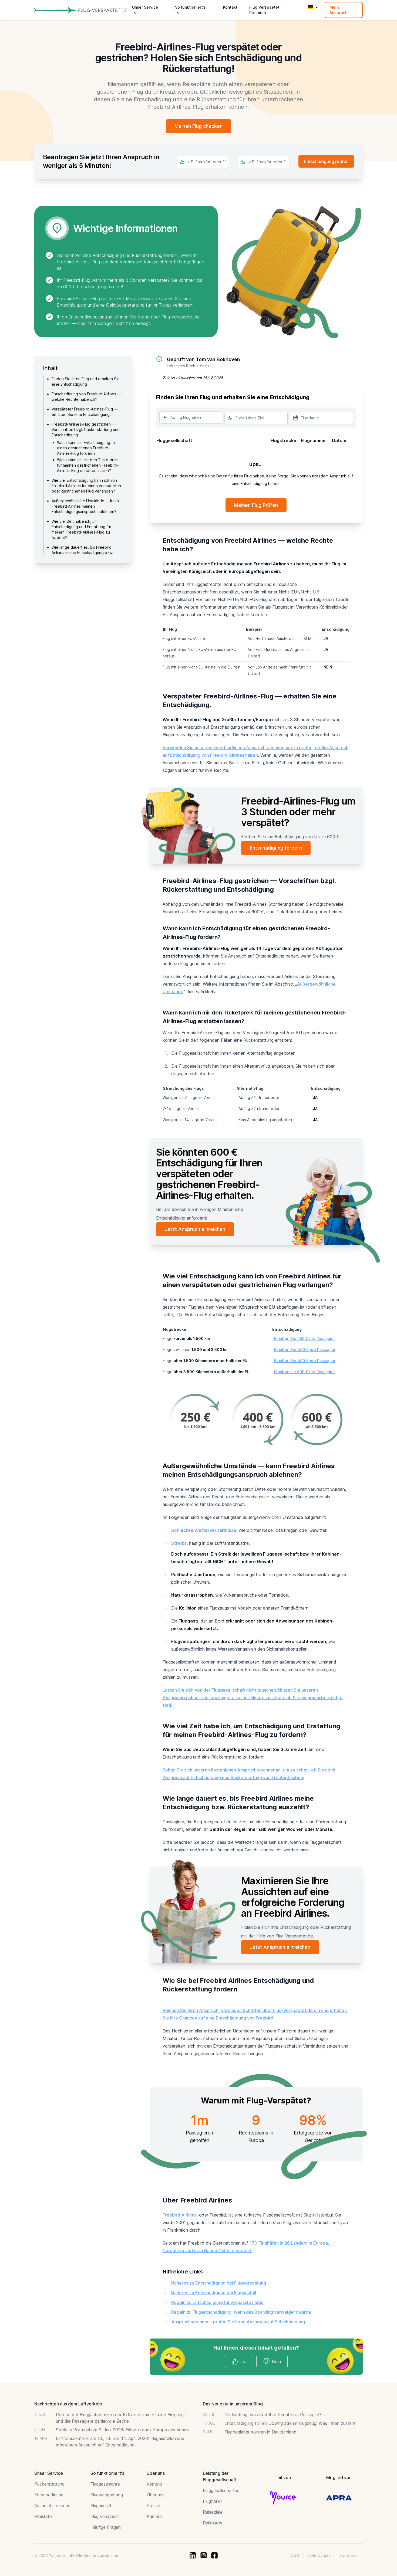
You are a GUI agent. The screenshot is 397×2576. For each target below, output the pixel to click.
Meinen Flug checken (198, 126)
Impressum (349, 2555)
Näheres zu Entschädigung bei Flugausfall (214, 2293)
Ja (243, 2361)
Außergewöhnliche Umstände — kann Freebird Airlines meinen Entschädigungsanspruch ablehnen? (85, 506)
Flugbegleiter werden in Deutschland (260, 2432)
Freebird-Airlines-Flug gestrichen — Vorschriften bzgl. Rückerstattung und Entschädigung (86, 430)
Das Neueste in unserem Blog (233, 2404)
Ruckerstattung (49, 2484)
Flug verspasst (105, 2516)
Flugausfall (101, 2506)
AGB (295, 2555)
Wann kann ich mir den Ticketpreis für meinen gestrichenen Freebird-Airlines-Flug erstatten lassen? (88, 465)
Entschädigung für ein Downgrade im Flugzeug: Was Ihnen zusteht (290, 2423)
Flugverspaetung (107, 2495)
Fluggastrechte (105, 2484)
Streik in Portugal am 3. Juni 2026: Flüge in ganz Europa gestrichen (122, 2430)
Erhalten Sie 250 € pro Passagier (305, 1338)
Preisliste (43, 2516)
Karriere (154, 2516)
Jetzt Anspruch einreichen (195, 1229)
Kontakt (230, 7)
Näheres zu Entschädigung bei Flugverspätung (219, 2283)
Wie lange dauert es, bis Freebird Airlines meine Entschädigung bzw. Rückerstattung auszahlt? (82, 553)
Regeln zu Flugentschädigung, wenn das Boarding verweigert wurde (241, 2312)
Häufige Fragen (106, 2527)
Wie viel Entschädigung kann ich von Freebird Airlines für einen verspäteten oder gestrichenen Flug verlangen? (86, 486)
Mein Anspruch (339, 10)
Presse (153, 2506)
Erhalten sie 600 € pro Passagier (305, 1372)
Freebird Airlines (180, 2215)
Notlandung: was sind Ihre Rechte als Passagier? (273, 2415)
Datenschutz (319, 2555)
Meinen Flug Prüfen (256, 505)
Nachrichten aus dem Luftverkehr (68, 2404)
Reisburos (213, 2523)
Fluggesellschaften (221, 2490)
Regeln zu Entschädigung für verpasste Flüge (217, 2302)
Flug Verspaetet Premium (264, 10)
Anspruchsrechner (52, 2506)
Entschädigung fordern (276, 848)
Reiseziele (213, 2512)
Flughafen (213, 2501)
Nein (276, 2361)
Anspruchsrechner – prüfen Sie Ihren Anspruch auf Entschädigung (238, 2322)
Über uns (156, 2495)
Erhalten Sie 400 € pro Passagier (305, 1350)
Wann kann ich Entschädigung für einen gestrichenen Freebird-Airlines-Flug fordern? (87, 448)
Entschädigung (49, 2495)
